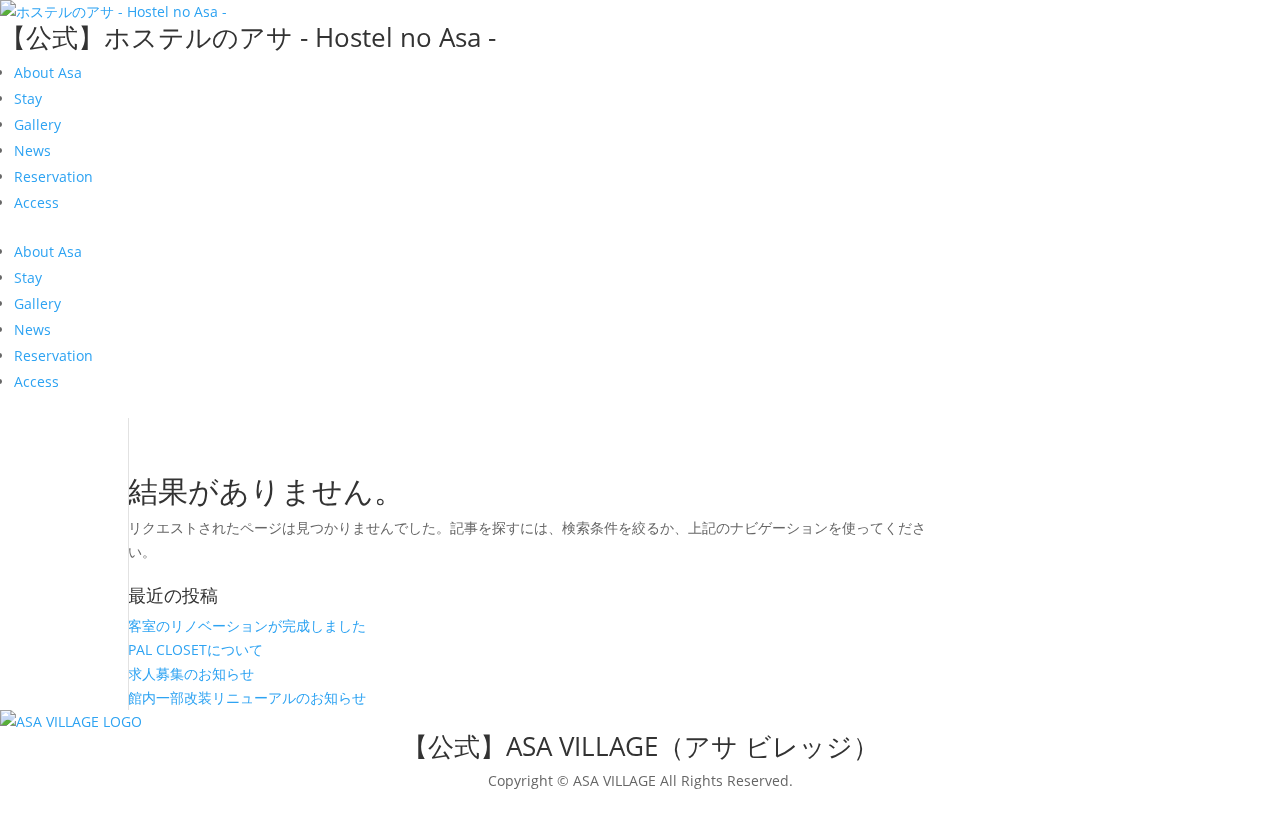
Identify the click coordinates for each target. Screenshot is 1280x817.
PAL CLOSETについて (195, 649)
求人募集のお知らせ (191, 673)
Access (36, 202)
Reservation (53, 176)
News (32, 150)
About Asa (48, 72)
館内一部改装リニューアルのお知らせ (247, 697)
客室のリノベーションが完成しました (247, 625)
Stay (28, 98)
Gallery (37, 124)
